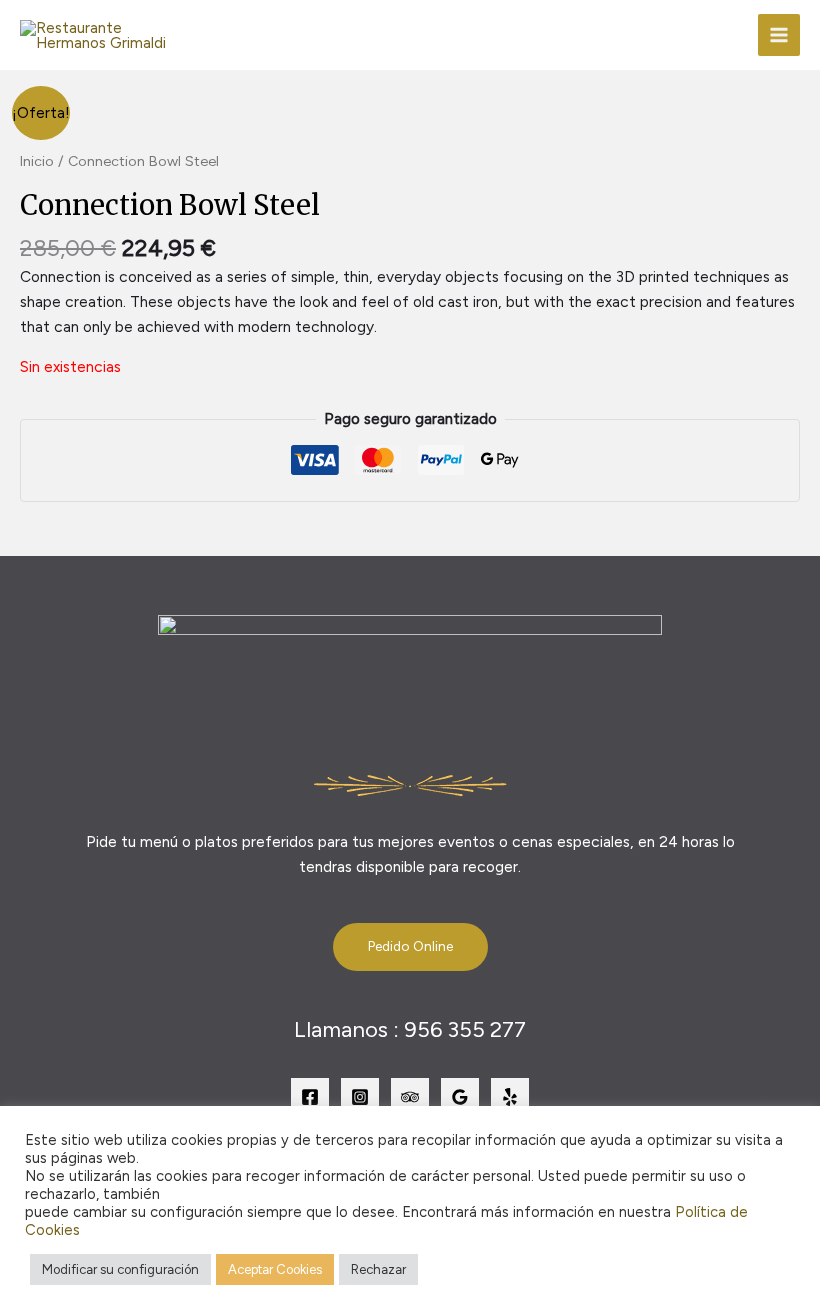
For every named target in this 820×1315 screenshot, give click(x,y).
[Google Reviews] (460, 1097)
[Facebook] (310, 1097)
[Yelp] (510, 1097)
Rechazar (378, 1269)
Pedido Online (410, 946)
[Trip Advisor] (410, 1097)
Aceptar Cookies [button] (275, 1269)
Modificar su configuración (120, 1269)
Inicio (37, 161)
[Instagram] (360, 1097)
